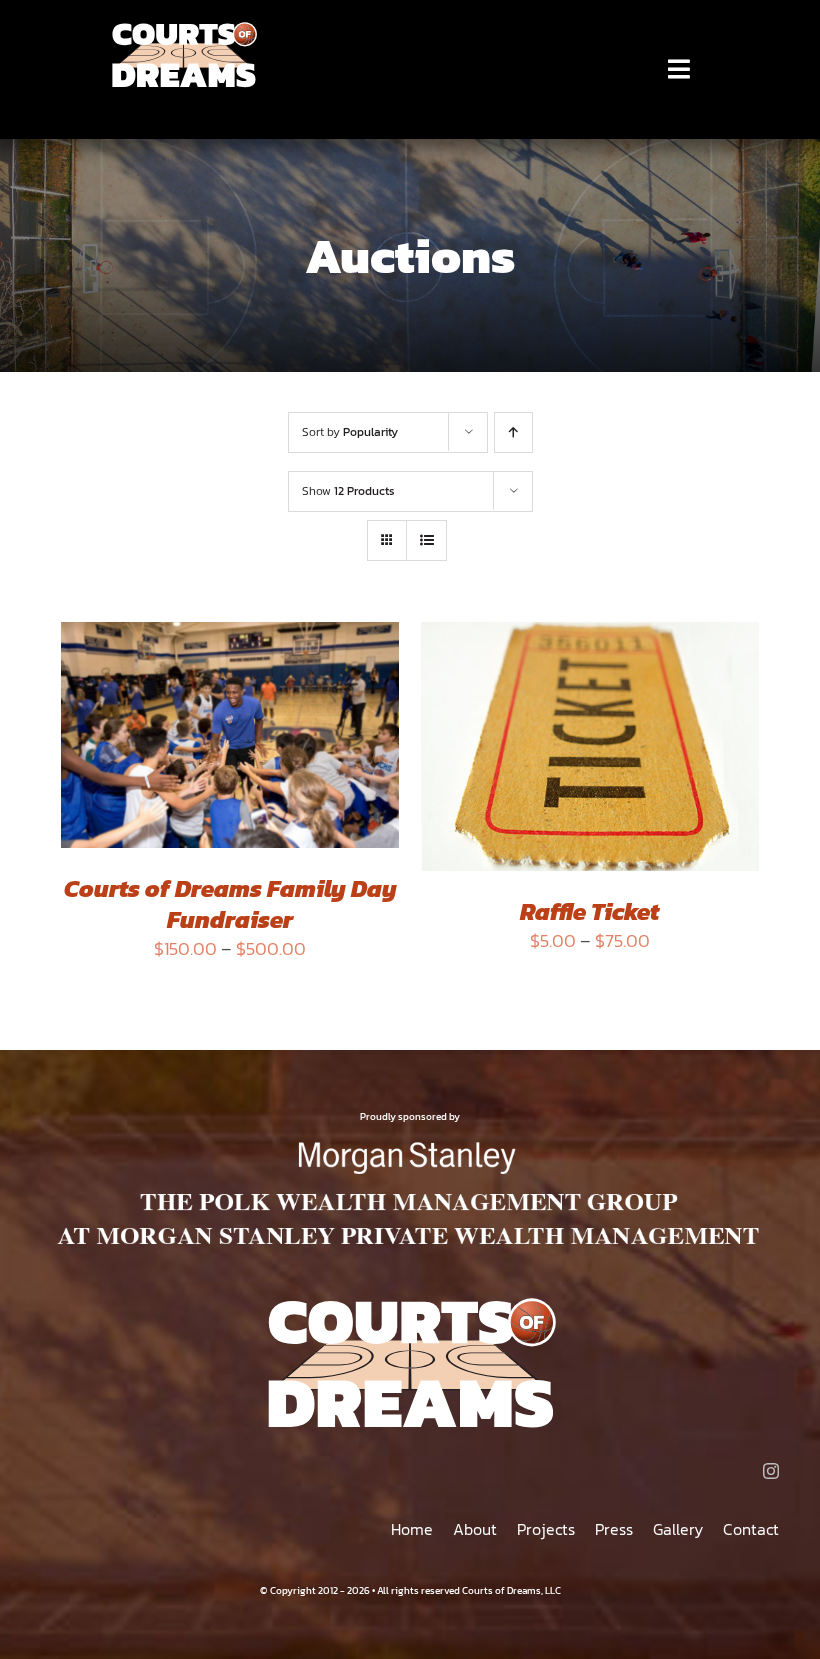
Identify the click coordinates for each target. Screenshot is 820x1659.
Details (114, 752)
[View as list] (426, 540)
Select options (216, 732)
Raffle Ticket (589, 911)
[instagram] (771, 1471)
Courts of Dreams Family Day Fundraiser (230, 904)
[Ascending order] (513, 432)
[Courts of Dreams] (183, 28)
